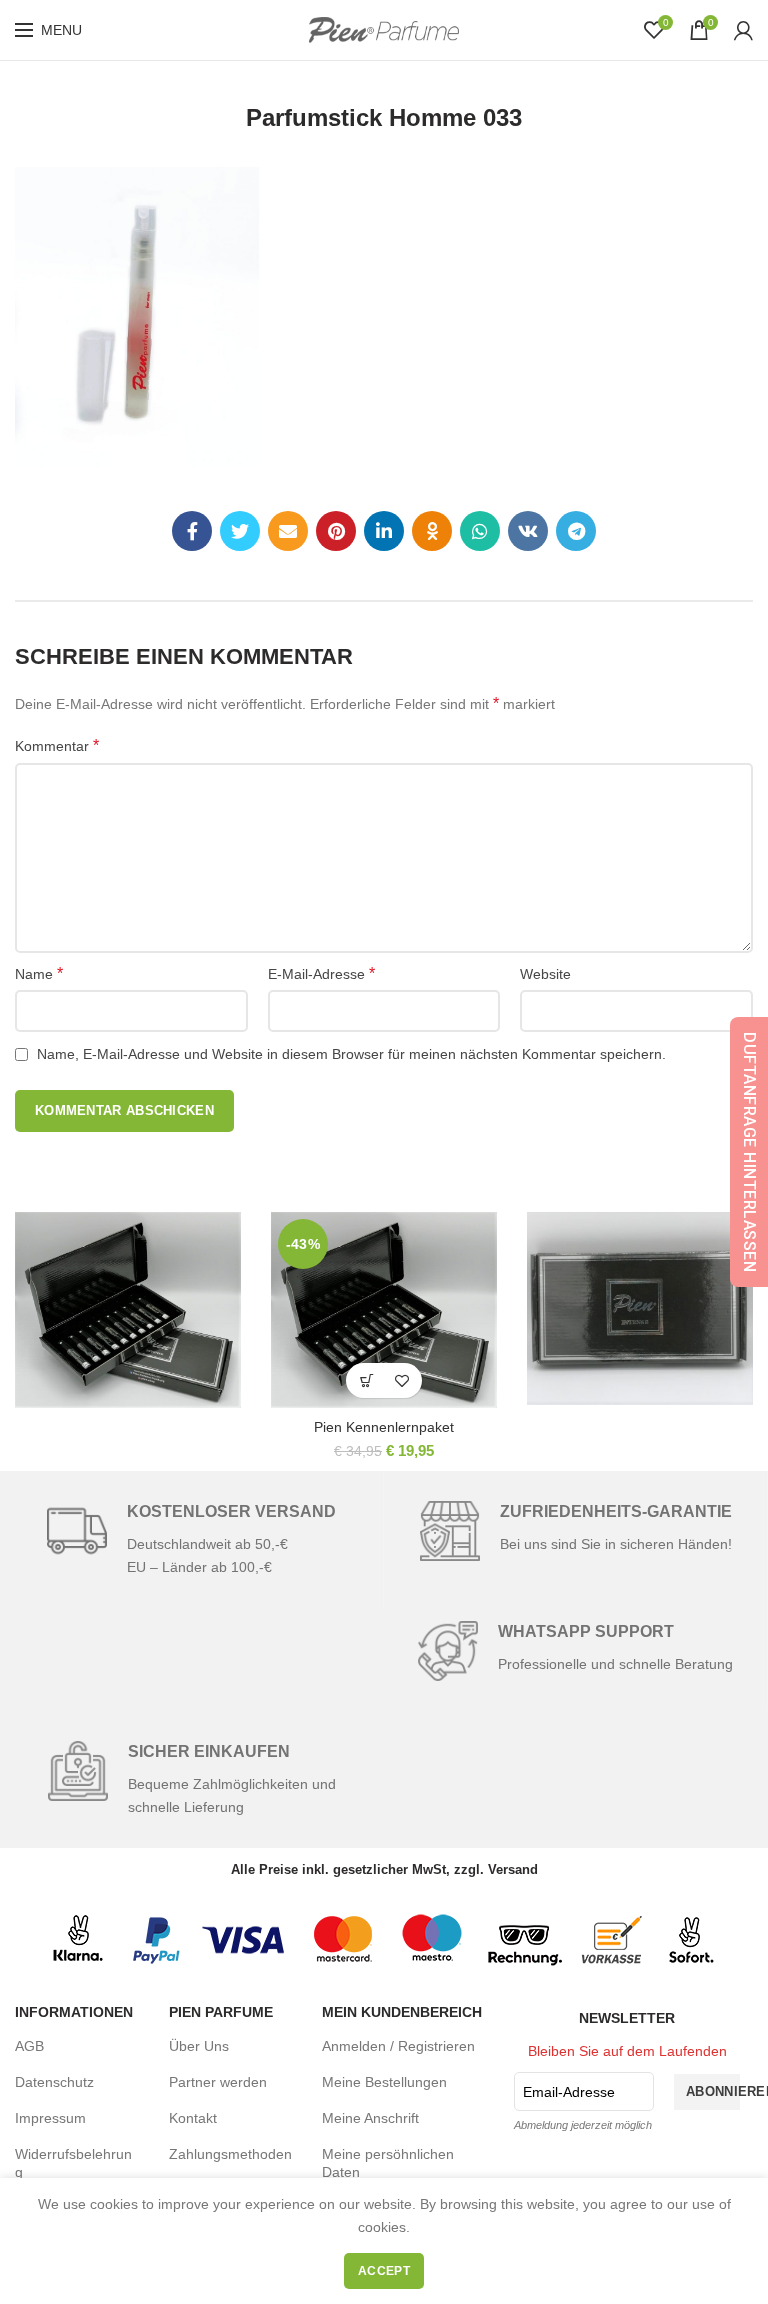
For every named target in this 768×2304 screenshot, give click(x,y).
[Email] (288, 531)
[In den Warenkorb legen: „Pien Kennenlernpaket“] (366, 1380)
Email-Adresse (569, 2092)
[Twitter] (240, 531)
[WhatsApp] (480, 531)
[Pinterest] (336, 531)
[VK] (528, 531)
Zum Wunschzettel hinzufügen (401, 1380)
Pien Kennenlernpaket (384, 1427)
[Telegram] (576, 531)
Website (545, 974)
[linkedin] (384, 531)
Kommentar (57, 745)
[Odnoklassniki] (432, 531)
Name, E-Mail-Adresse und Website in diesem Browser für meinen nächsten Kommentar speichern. (351, 1054)
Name (39, 973)
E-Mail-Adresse (321, 973)
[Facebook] (192, 531)
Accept (384, 2271)
